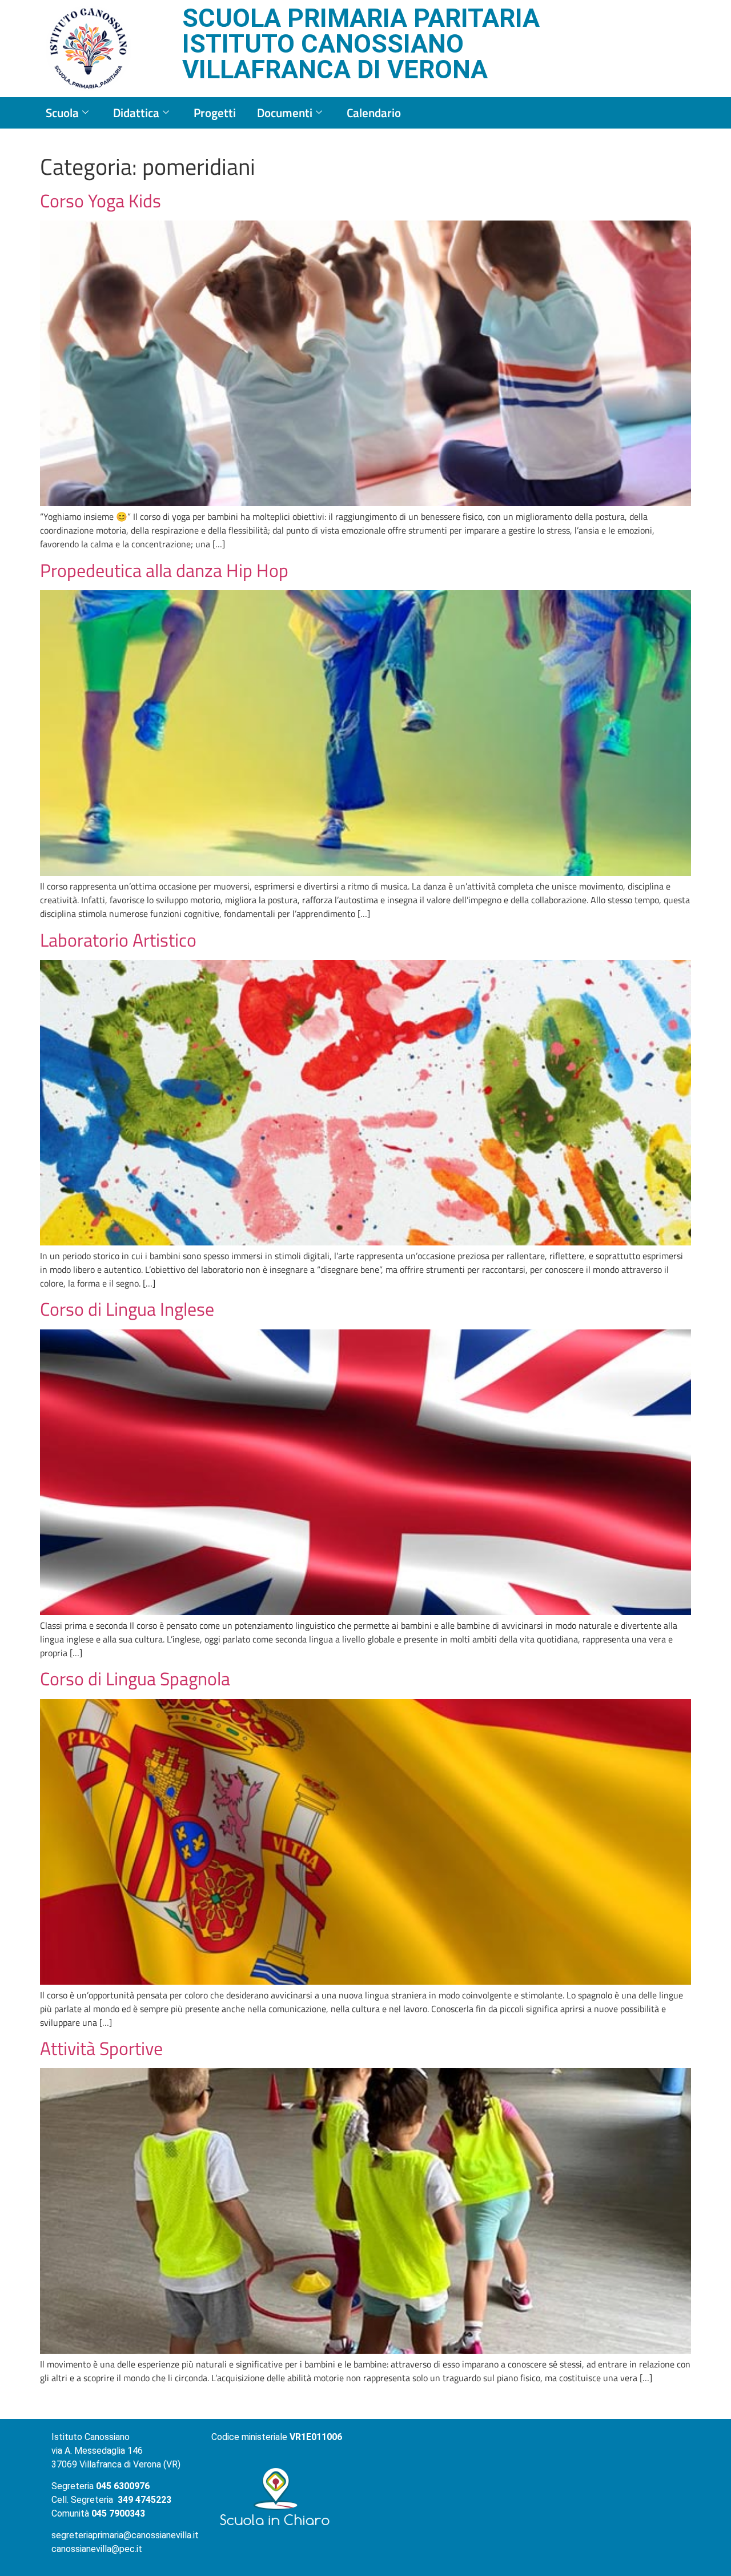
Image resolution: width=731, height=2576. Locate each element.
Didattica (136, 113)
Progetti (215, 113)
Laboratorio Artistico (118, 940)
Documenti (285, 113)
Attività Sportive (101, 2048)
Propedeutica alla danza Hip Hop (164, 570)
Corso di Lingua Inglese (127, 1309)
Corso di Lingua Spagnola (135, 1678)
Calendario (374, 113)
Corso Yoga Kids (101, 201)
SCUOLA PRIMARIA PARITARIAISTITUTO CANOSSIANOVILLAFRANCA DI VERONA (361, 44)
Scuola (62, 113)
